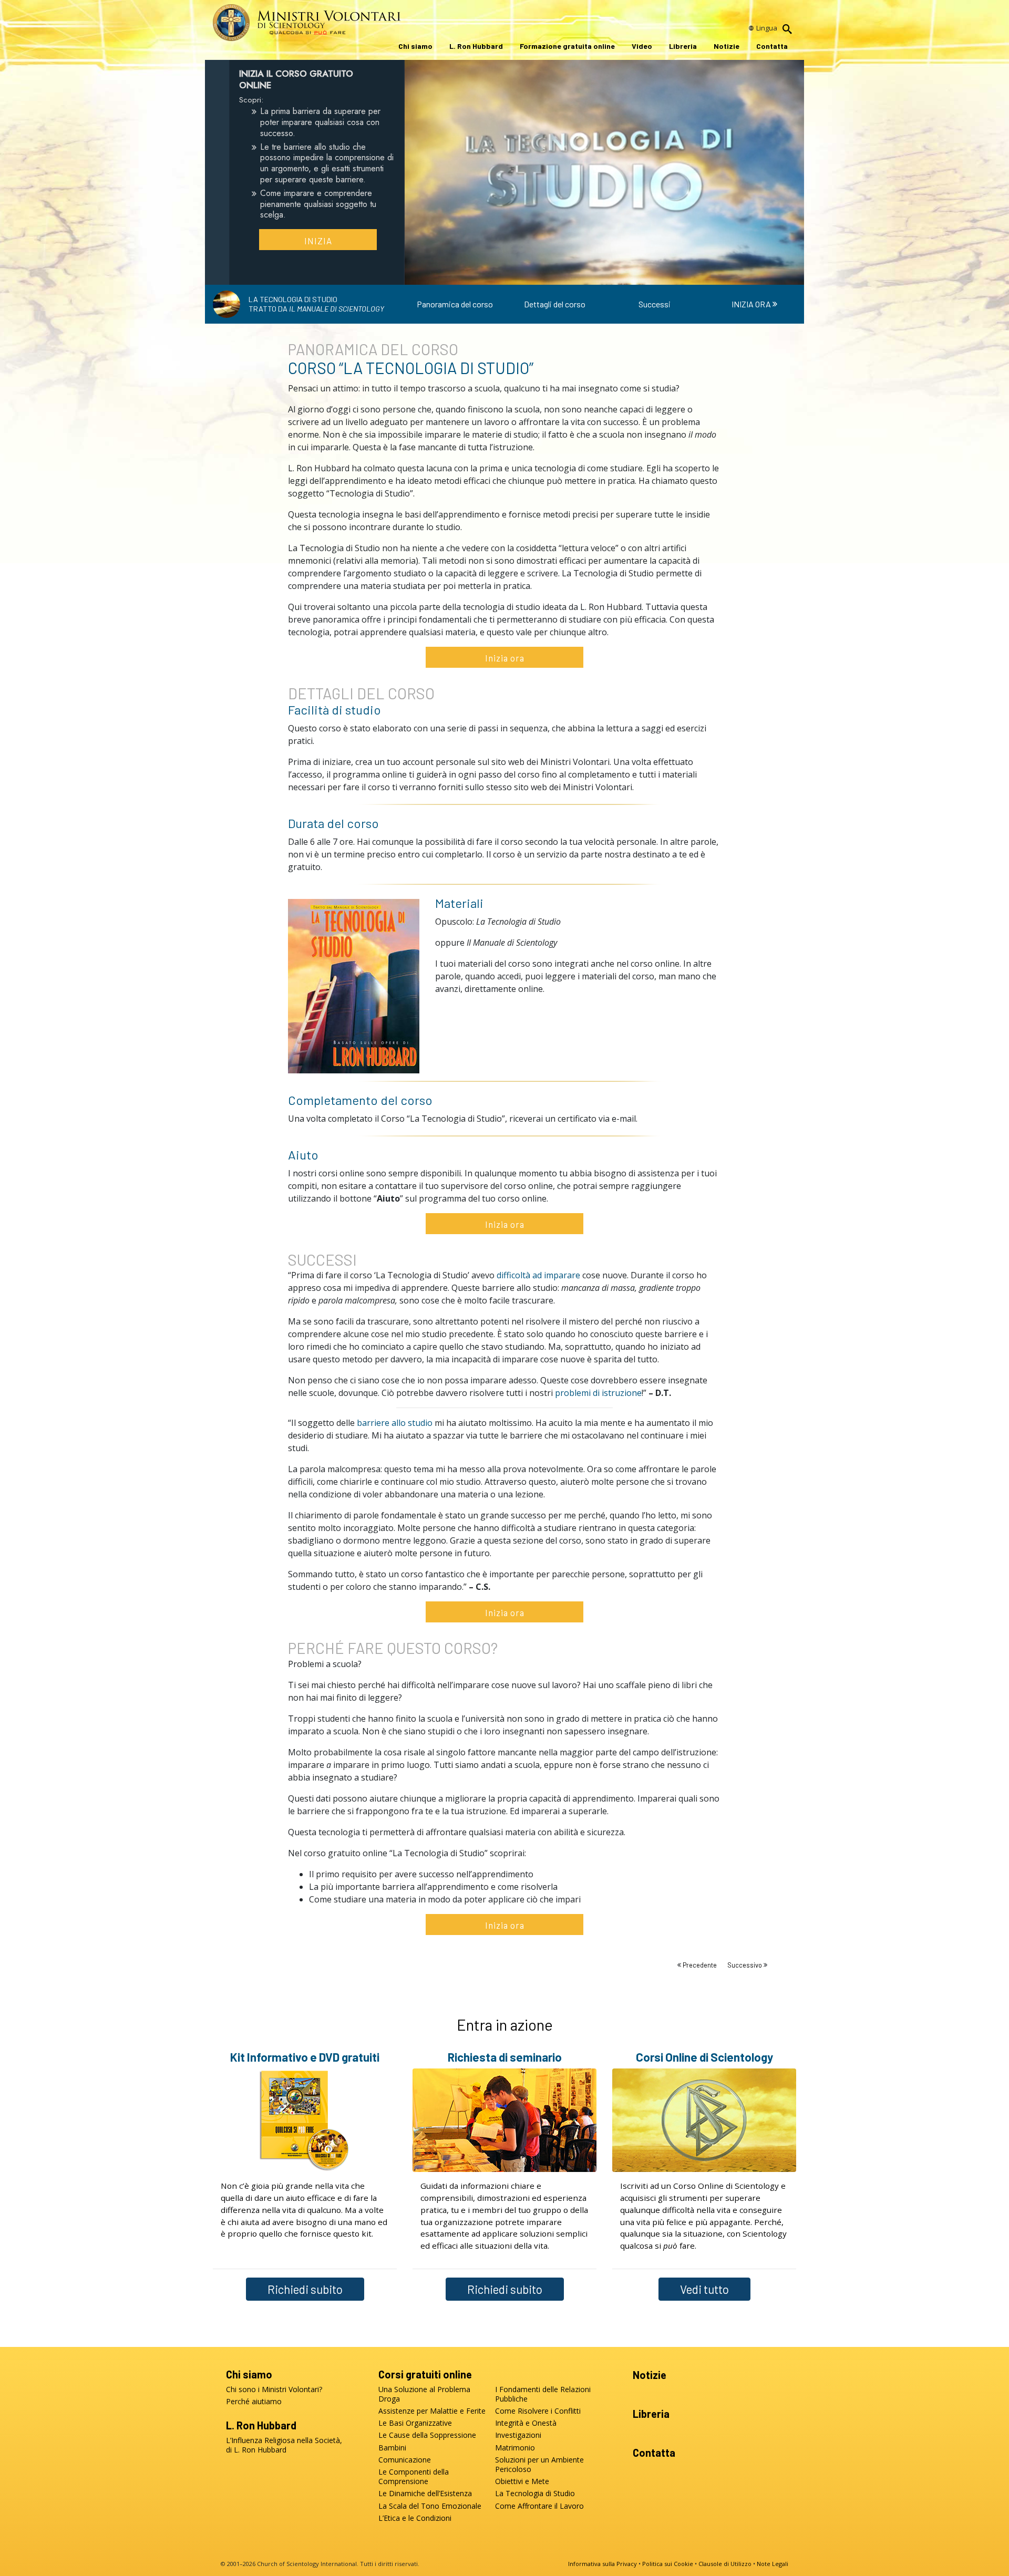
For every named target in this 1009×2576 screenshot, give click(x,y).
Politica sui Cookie (668, 2564)
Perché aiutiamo (254, 2402)
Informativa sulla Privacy (603, 2564)
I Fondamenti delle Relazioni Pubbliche (543, 2394)
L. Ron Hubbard (476, 46)
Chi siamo (415, 46)
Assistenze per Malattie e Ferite (432, 2411)
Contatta (772, 46)
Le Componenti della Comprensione (414, 2477)
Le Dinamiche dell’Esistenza (425, 2494)
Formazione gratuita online (567, 46)
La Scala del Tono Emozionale (430, 2506)
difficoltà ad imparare (538, 1275)
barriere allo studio (395, 1423)
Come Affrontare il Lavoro (539, 2506)
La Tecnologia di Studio (535, 2494)
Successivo (745, 1965)
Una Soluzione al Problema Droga (424, 2394)
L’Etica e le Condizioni (415, 2518)
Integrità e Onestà (526, 2423)
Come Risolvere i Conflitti (538, 2411)
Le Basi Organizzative (415, 2423)
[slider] (594, 275)
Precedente (700, 1965)
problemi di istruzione (598, 1393)
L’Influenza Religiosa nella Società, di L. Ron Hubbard (284, 2445)
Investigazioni (518, 2435)
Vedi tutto (704, 2289)
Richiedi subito (305, 2289)
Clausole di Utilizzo (725, 2564)
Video (642, 46)
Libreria (683, 46)
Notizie (727, 46)
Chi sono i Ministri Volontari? (274, 2389)
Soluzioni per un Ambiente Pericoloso (539, 2465)
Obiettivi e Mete (522, 2481)
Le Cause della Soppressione (427, 2435)
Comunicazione (405, 2460)
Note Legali (773, 2564)
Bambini (392, 2448)
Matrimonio (515, 2448)
